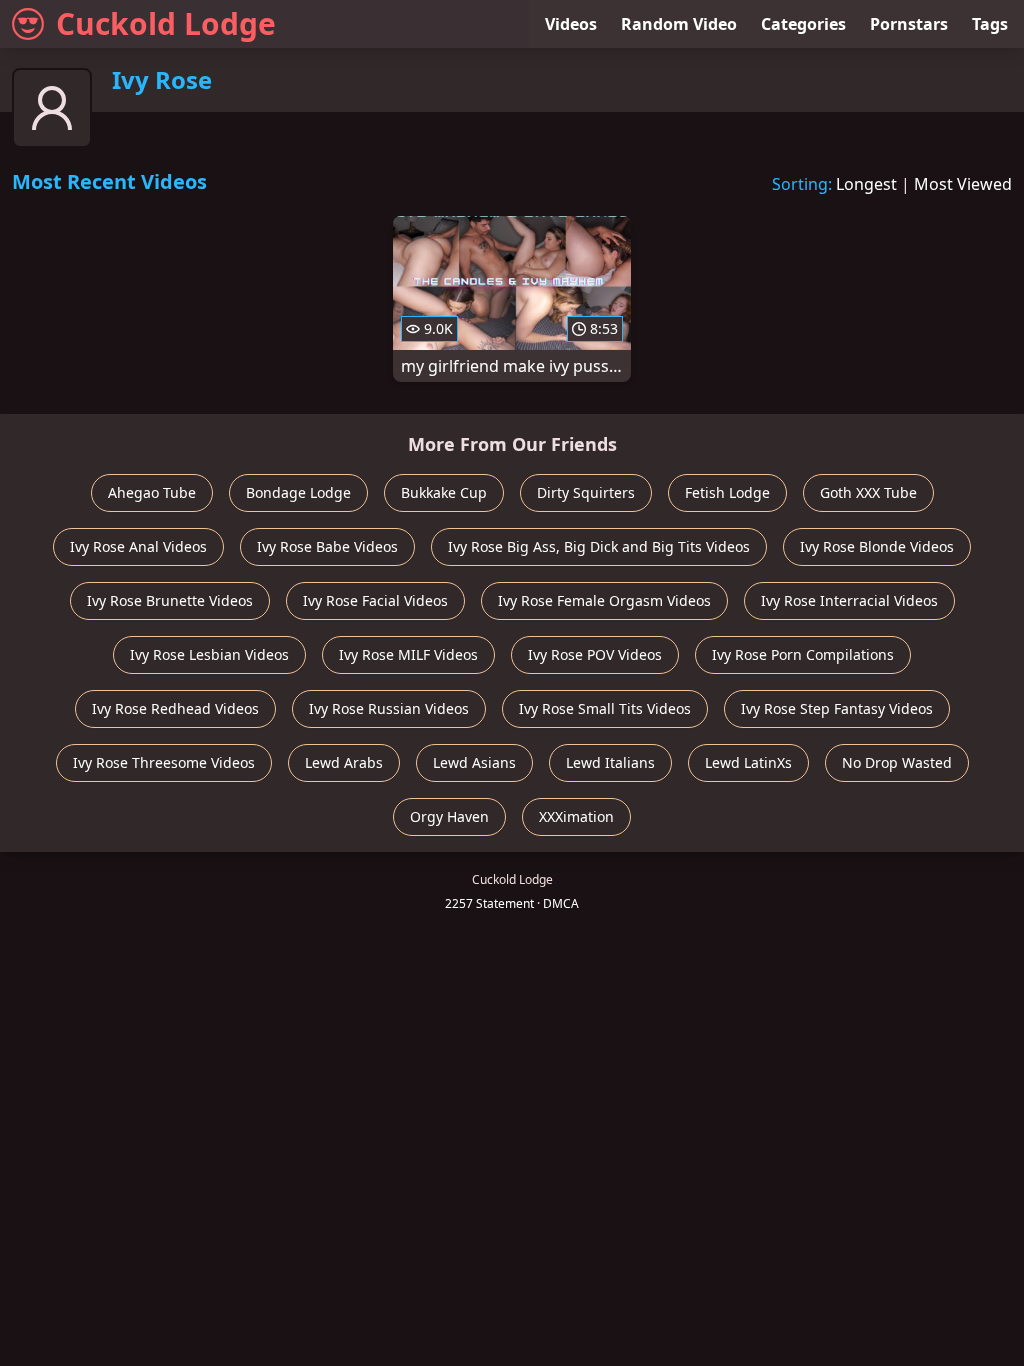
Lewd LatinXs (748, 762)
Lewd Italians (610, 762)
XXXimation (576, 816)
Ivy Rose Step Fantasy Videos (837, 708)
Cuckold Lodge (166, 23)
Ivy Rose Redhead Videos (175, 708)
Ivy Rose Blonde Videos (877, 546)
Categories (803, 24)
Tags (990, 24)
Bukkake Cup (444, 492)
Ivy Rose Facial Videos (375, 600)
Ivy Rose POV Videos (595, 654)
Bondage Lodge (298, 492)
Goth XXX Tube (868, 492)
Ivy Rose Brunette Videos (170, 600)
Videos (571, 24)
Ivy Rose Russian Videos (389, 708)
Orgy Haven (449, 816)
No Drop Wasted (897, 762)
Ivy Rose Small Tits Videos (605, 708)
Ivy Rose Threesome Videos (164, 762)
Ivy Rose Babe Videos (327, 546)
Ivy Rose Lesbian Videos (209, 654)
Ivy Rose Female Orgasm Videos (604, 600)
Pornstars (909, 24)
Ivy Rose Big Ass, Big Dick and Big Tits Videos (599, 546)
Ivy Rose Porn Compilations (803, 654)
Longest (866, 184)
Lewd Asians (474, 762)
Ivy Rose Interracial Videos (849, 600)
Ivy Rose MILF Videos (408, 654)
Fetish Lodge (727, 492)
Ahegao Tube (152, 492)
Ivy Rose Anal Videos (138, 546)
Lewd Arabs (344, 762)
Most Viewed (963, 184)
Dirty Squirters (586, 492)
